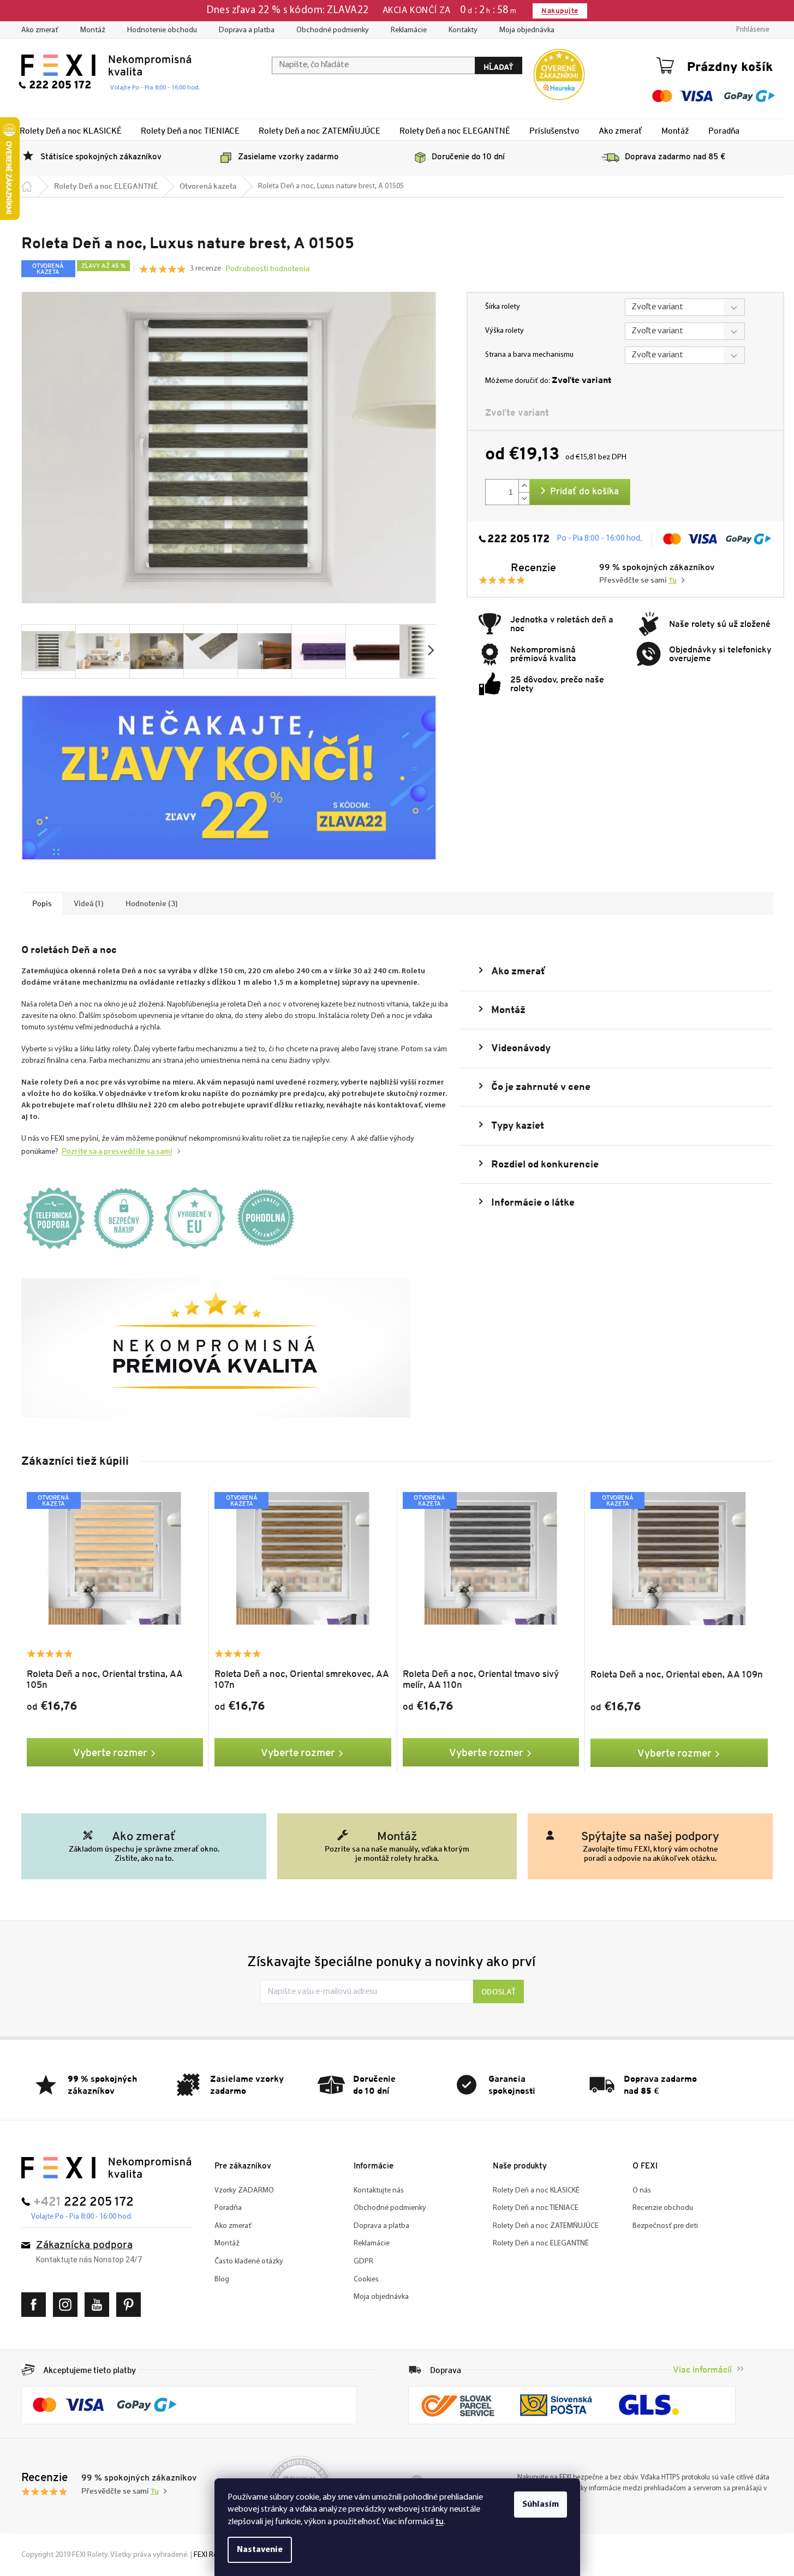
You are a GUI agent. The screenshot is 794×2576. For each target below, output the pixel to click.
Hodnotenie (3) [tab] (152, 903)
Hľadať (499, 67)
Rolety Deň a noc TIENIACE (536, 2208)
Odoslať (499, 1992)
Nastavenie (260, 2550)
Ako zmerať (40, 30)
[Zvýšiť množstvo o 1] (524, 486)
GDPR (363, 2262)
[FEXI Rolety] (106, 2168)
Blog (222, 2280)
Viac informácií (702, 2370)
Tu (673, 581)
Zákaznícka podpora (84, 2246)
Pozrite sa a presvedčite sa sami (117, 1151)
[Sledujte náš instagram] (68, 2305)
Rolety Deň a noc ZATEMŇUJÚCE (546, 2226)
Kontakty (463, 30)
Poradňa (228, 2208)
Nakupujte (560, 11)
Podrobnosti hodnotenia (267, 268)
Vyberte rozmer (110, 1752)
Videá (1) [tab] (89, 903)
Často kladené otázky (249, 2262)
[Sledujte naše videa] (100, 2305)
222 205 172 (518, 540)
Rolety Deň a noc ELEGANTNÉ (541, 2243)
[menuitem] (71, 130)
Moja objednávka (527, 30)
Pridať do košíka (584, 492)
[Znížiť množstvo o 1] (524, 498)
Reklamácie (409, 30)
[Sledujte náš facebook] (36, 2305)
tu (440, 2521)
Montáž (93, 30)
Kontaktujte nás (379, 2191)
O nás (642, 2191)
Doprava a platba (247, 30)
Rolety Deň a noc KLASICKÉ (536, 2191)
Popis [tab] (42, 903)
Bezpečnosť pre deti (665, 2226)
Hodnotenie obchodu (162, 30)
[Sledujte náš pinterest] (131, 2305)
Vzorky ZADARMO (244, 2191)
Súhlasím (541, 2505)
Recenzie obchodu (663, 2208)
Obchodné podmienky (333, 30)
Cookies (366, 2280)
